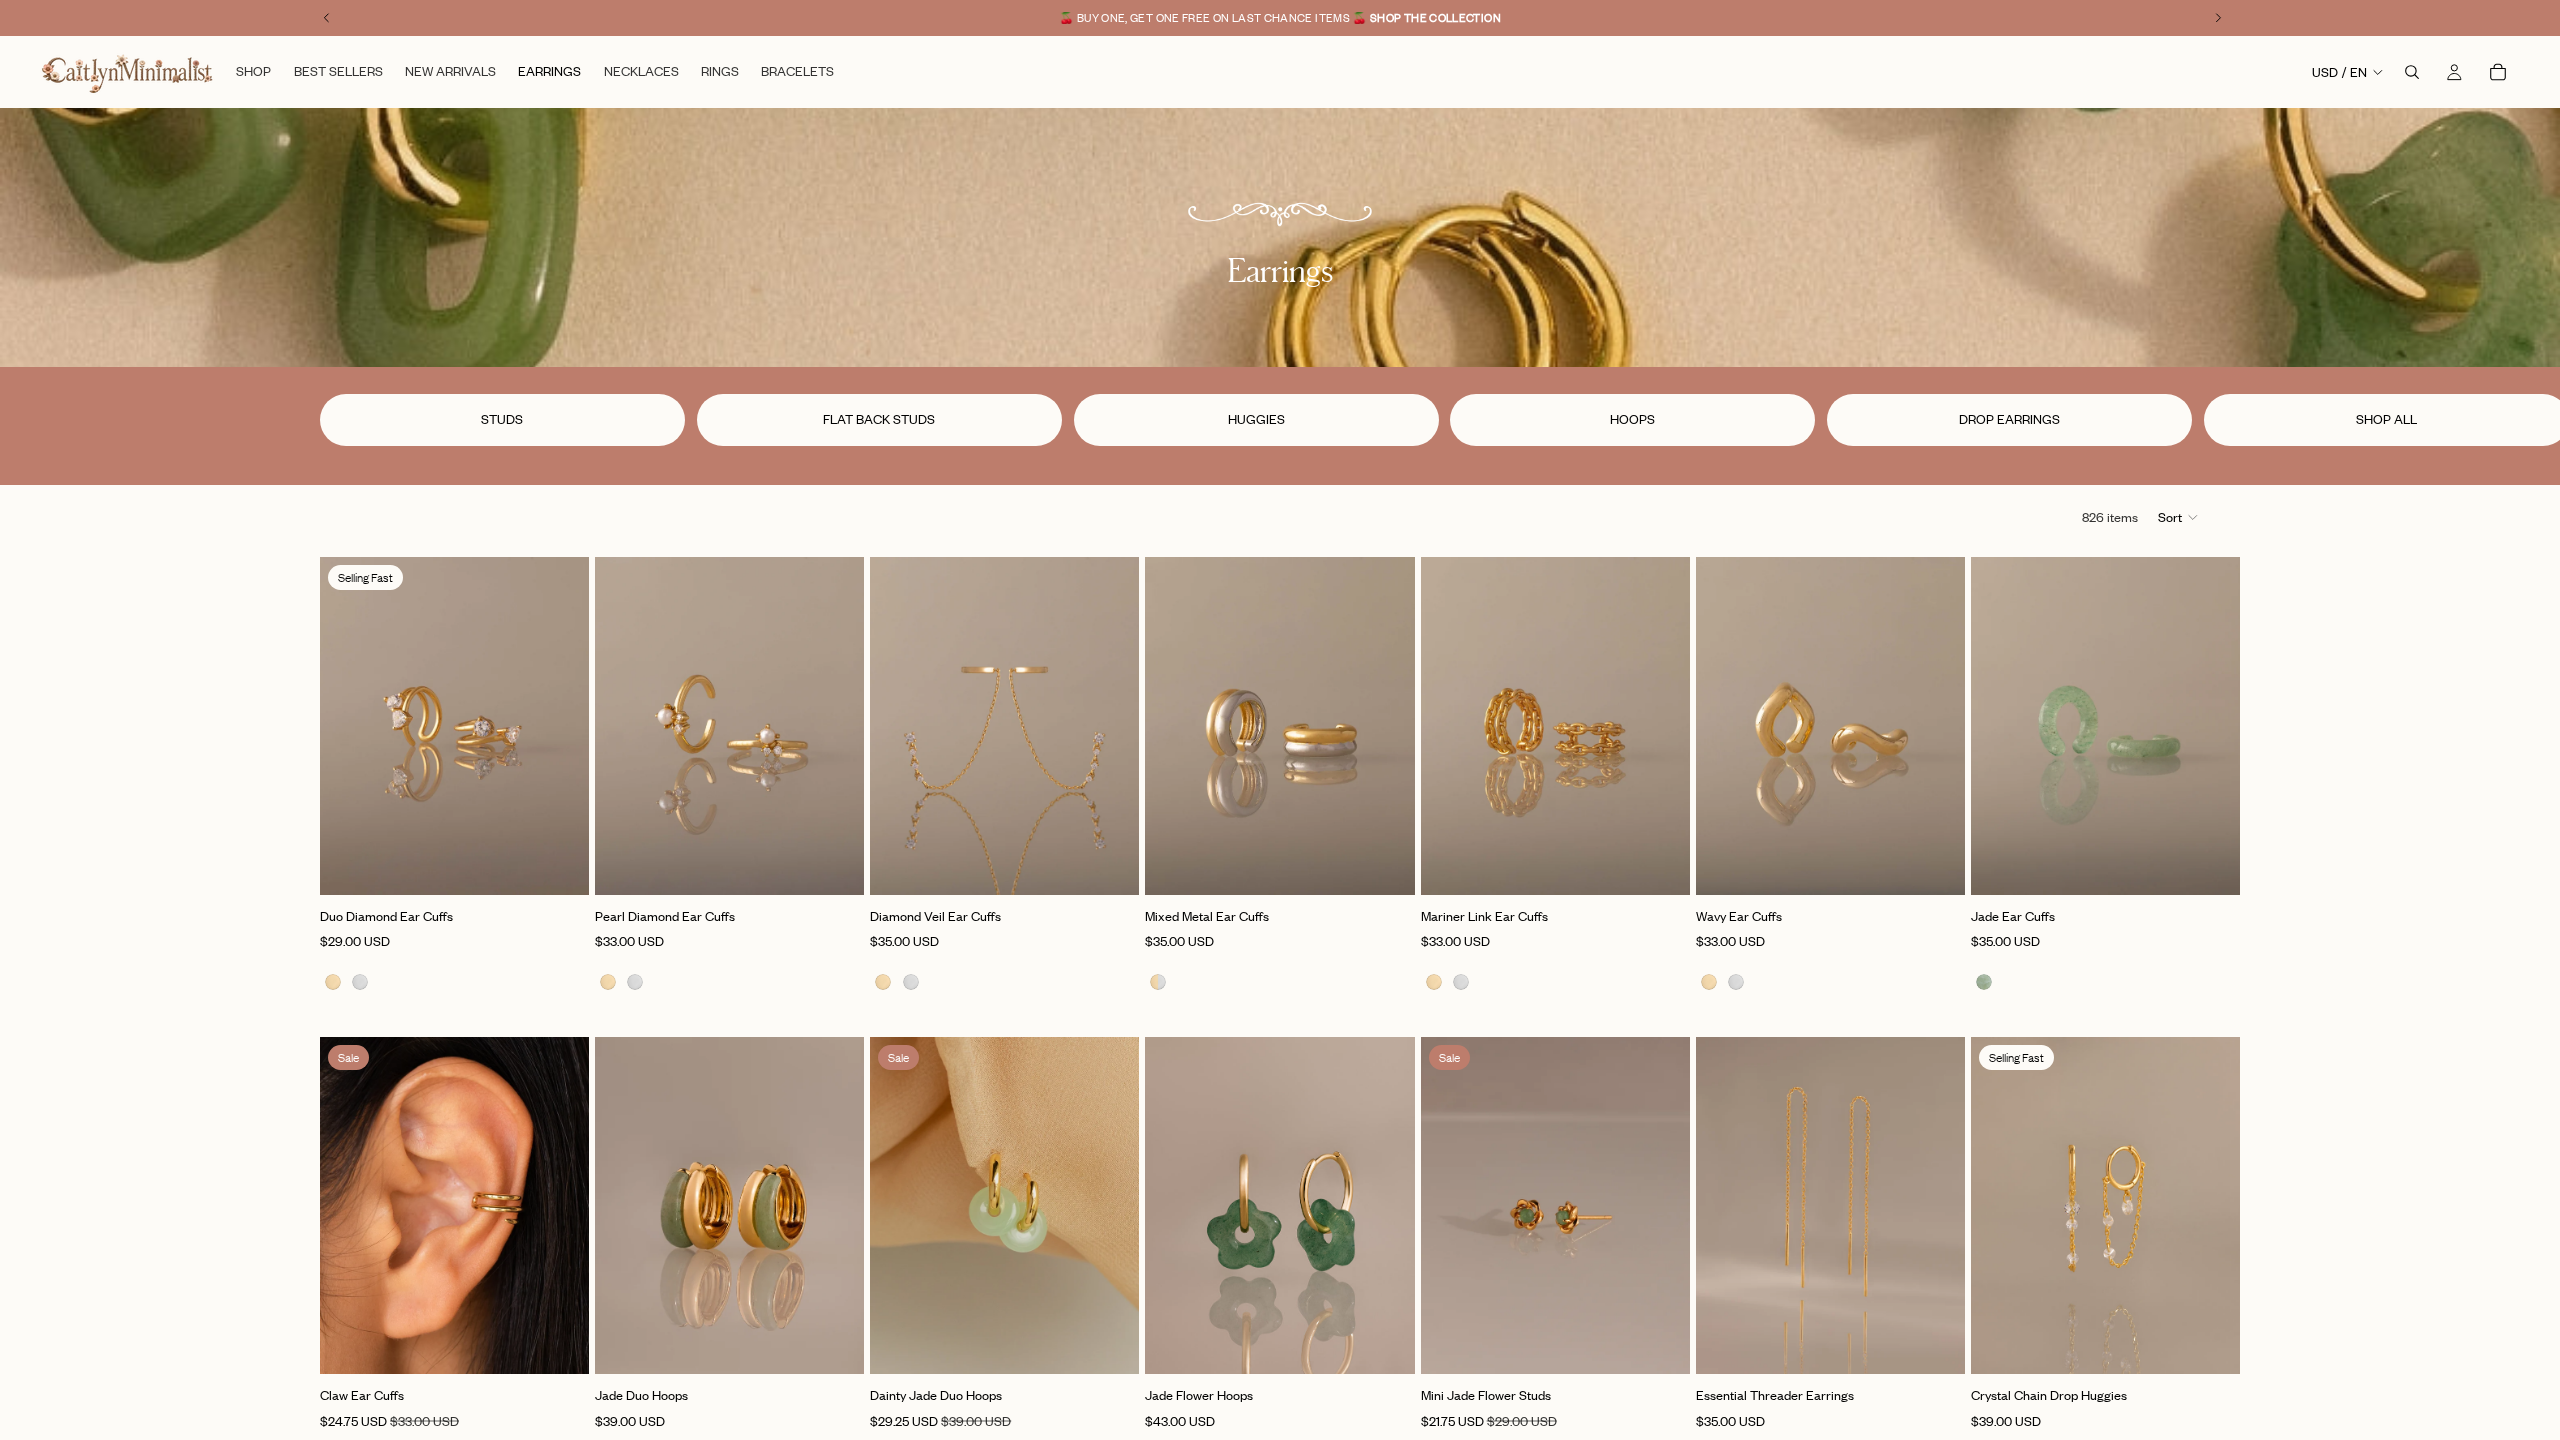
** (1348, 18)
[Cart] (2498, 72)
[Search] (2412, 72)
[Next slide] (2216, 420)
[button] (2179, 517)
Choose (575, 863)
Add (1401, 863)
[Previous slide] (350, 726)
